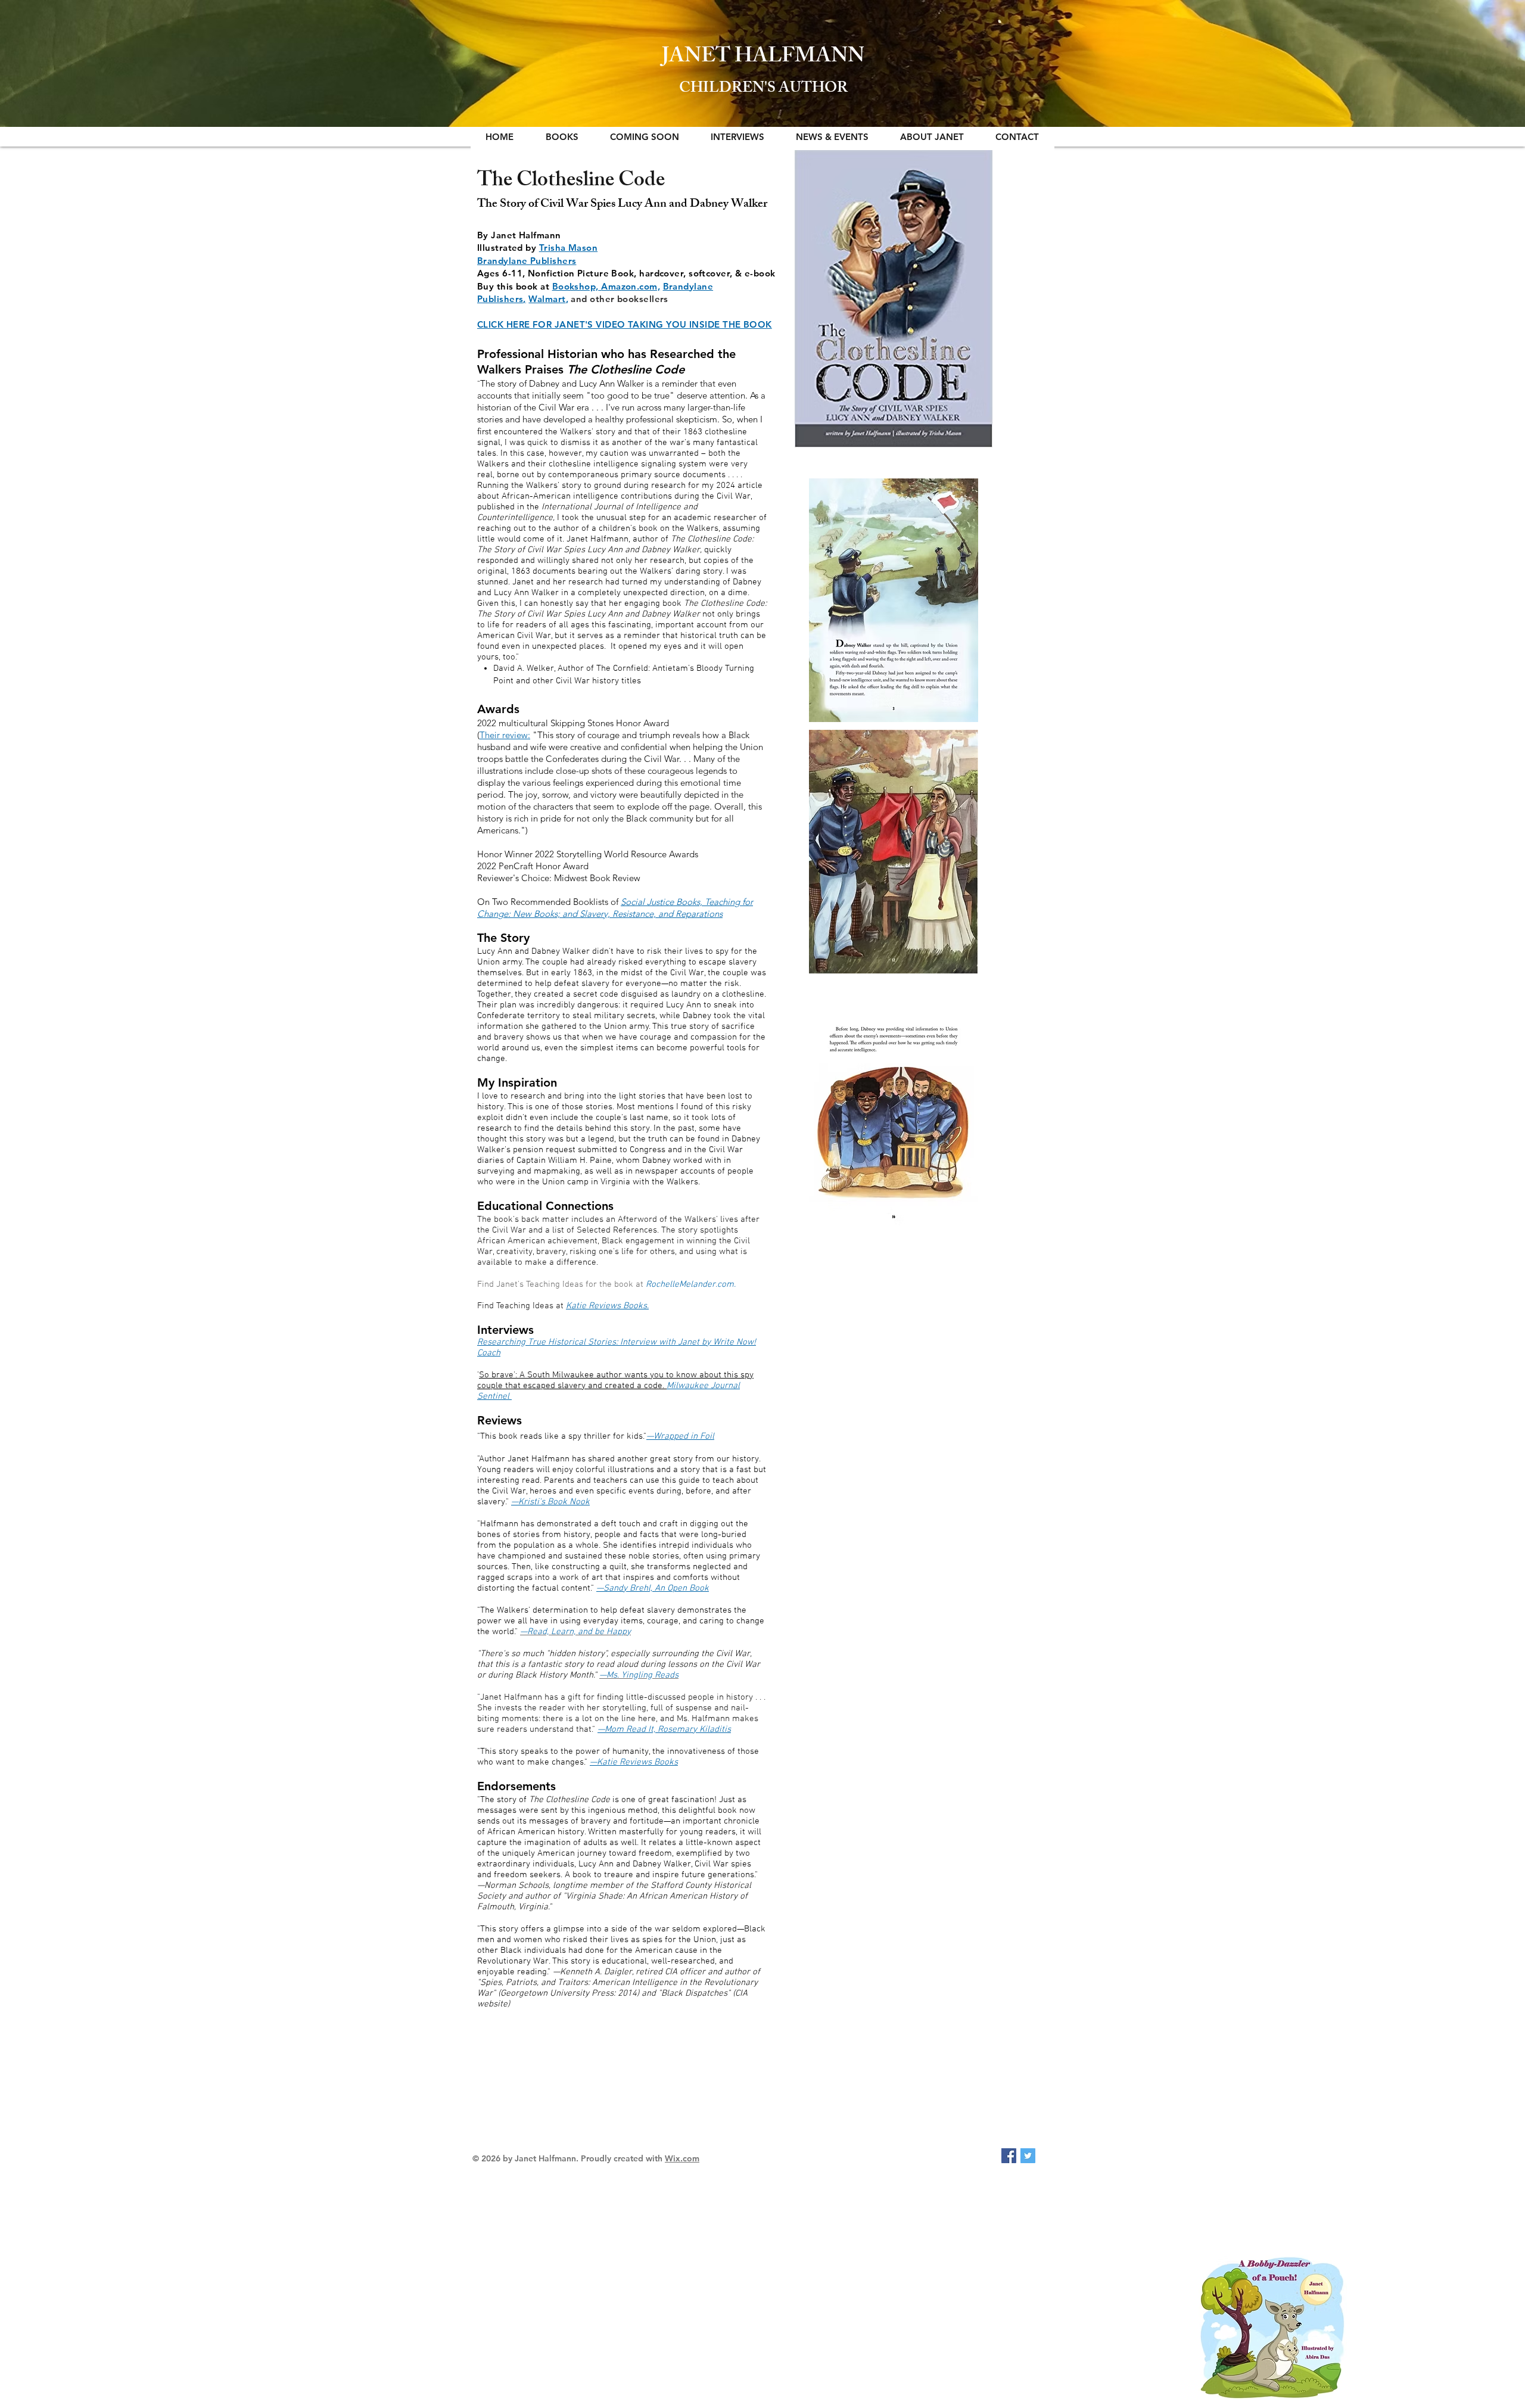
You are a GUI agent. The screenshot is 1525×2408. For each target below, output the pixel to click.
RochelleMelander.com (690, 1284)
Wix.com (682, 2158)
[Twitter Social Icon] (1028, 2156)
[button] (562, 137)
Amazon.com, (631, 286)
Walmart (547, 299)
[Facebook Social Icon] (1009, 2156)
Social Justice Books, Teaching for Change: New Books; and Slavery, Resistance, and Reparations (615, 908)
